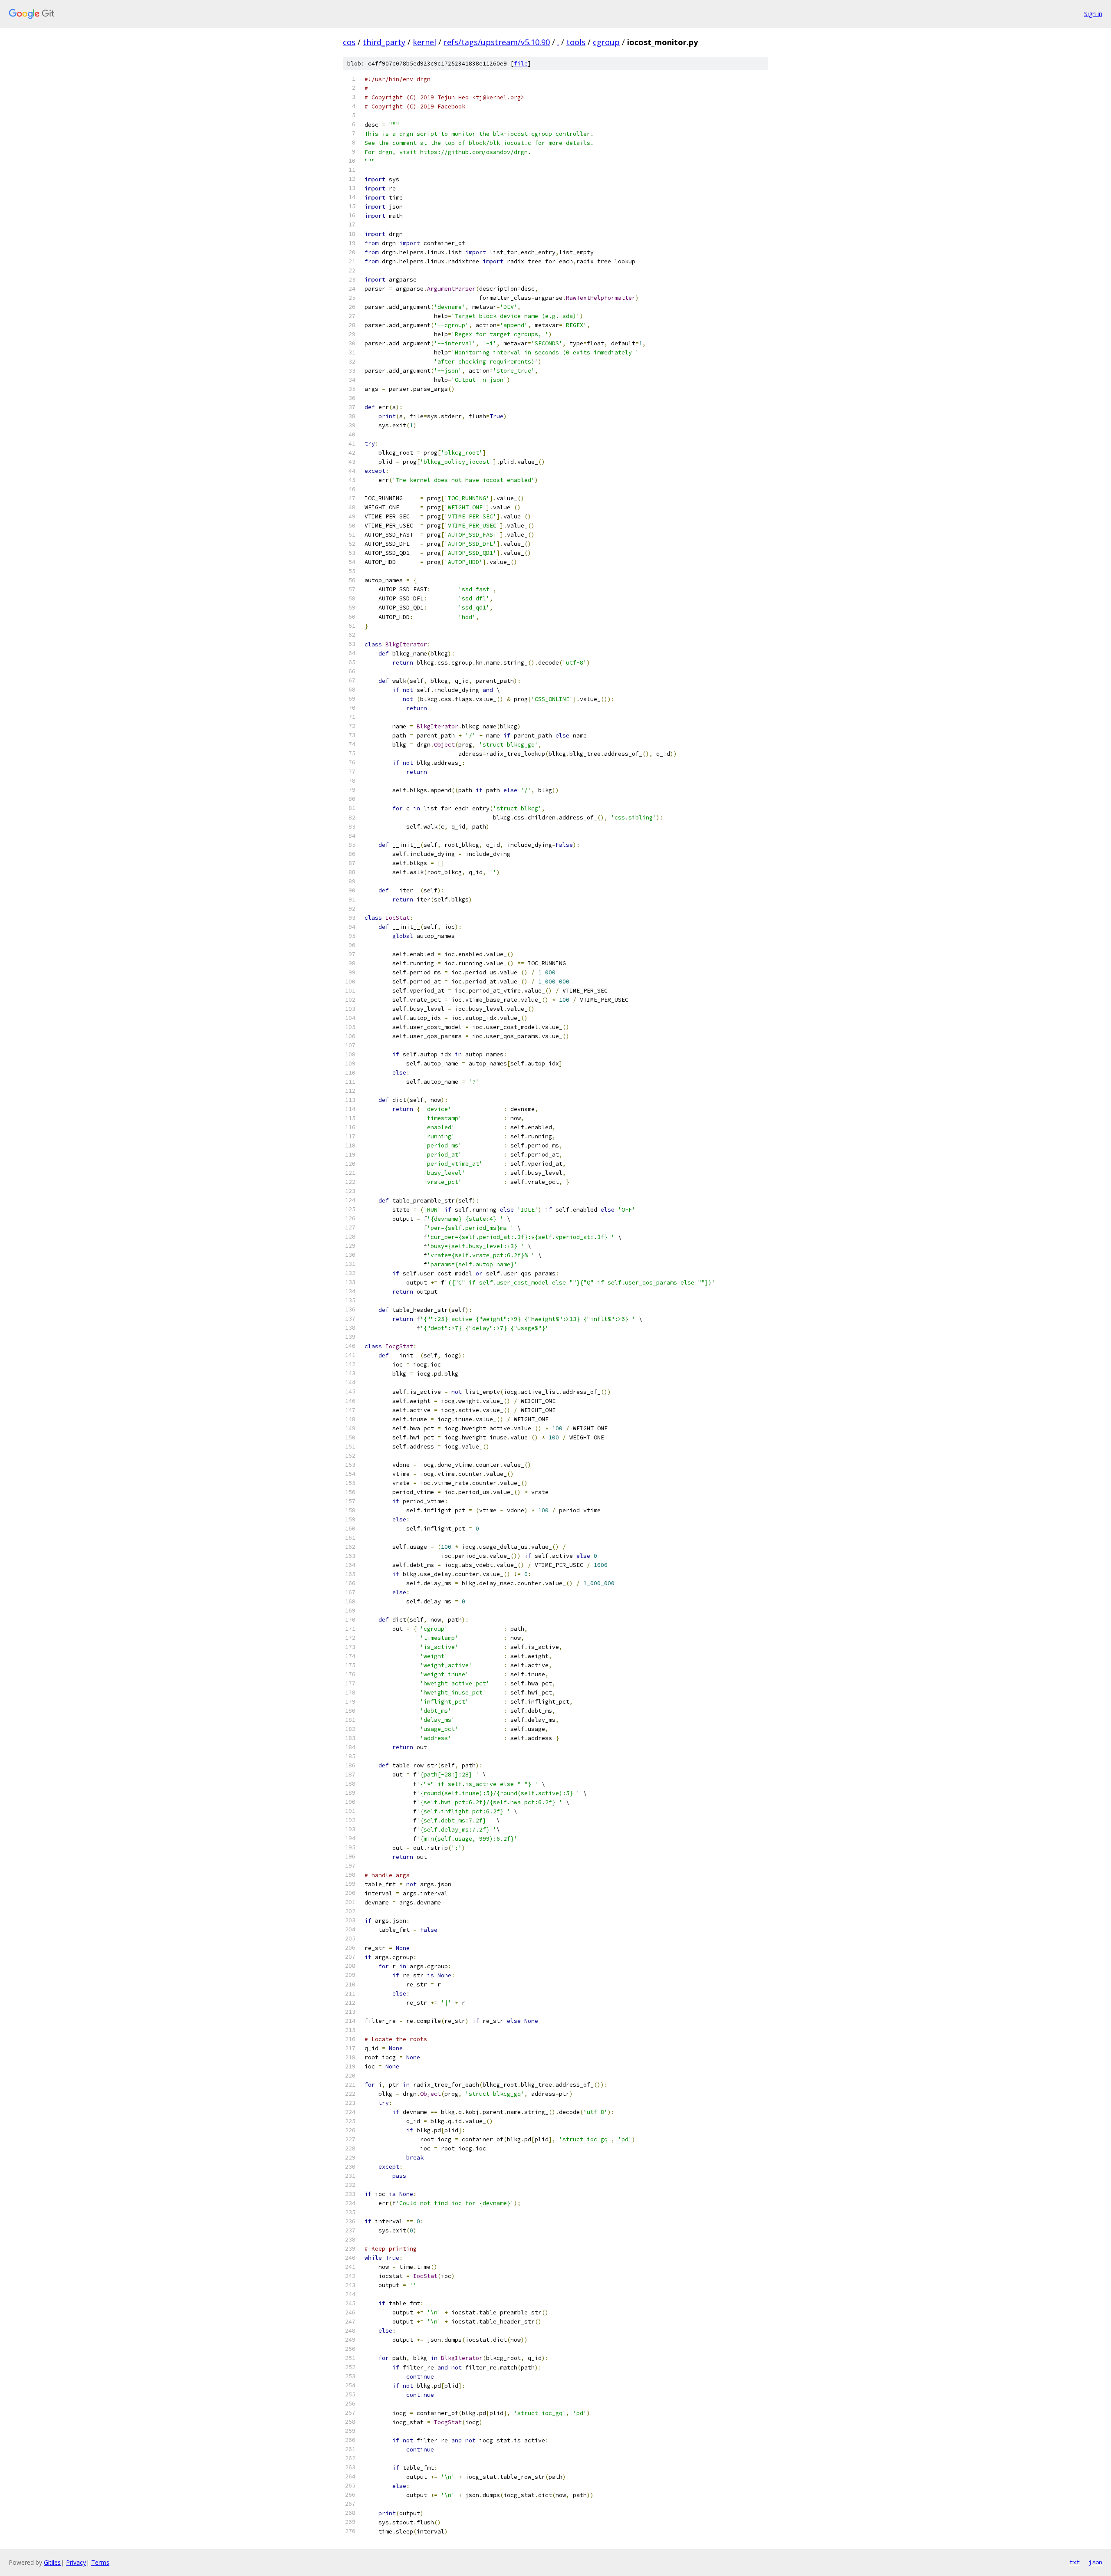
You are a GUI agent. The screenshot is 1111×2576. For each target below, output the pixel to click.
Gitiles (52, 2562)
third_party (384, 42)
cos (349, 42)
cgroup (606, 42)
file (521, 64)
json (1095, 2562)
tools (576, 42)
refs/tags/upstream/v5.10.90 (497, 42)
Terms (100, 2562)
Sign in (1093, 14)
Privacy (76, 2562)
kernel (424, 42)
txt (1075, 2562)
